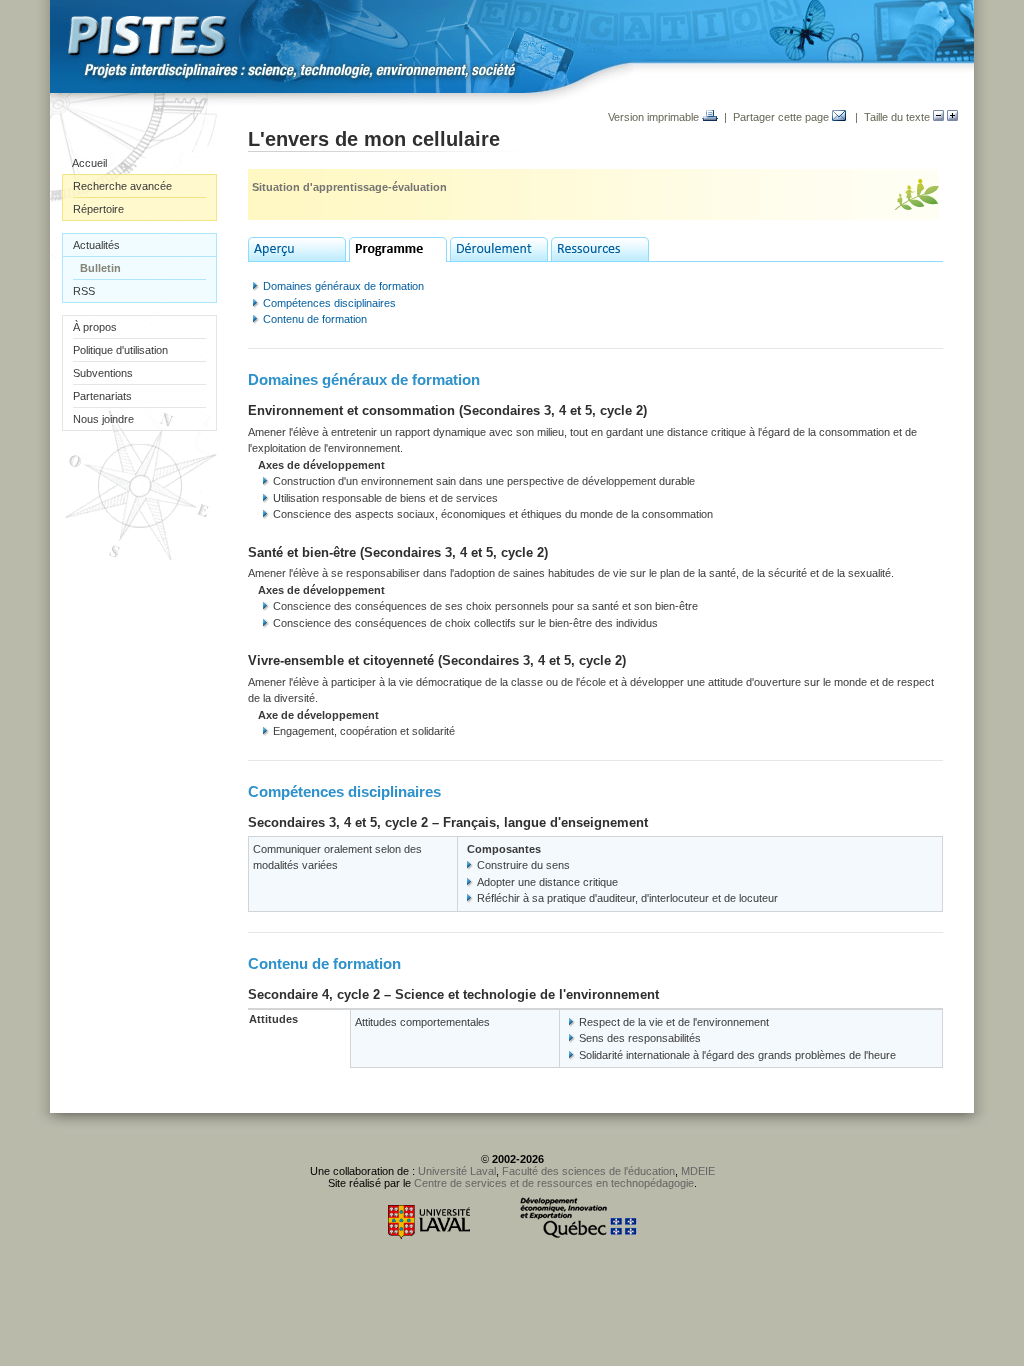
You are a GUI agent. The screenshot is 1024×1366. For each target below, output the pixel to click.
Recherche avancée (122, 186)
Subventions (103, 373)
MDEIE (698, 1171)
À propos (95, 327)
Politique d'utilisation (120, 350)
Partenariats (102, 396)
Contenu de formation (315, 319)
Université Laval (457, 1171)
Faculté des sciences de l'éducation (588, 1171)
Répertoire (98, 209)
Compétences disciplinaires (329, 303)
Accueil (89, 163)
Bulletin (100, 268)
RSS (84, 291)
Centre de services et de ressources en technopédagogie (554, 1183)
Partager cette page (782, 117)
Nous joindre (103, 419)
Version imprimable (655, 117)
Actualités (96, 245)
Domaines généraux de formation (343, 286)
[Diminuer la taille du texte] (938, 117)
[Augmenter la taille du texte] (952, 117)
